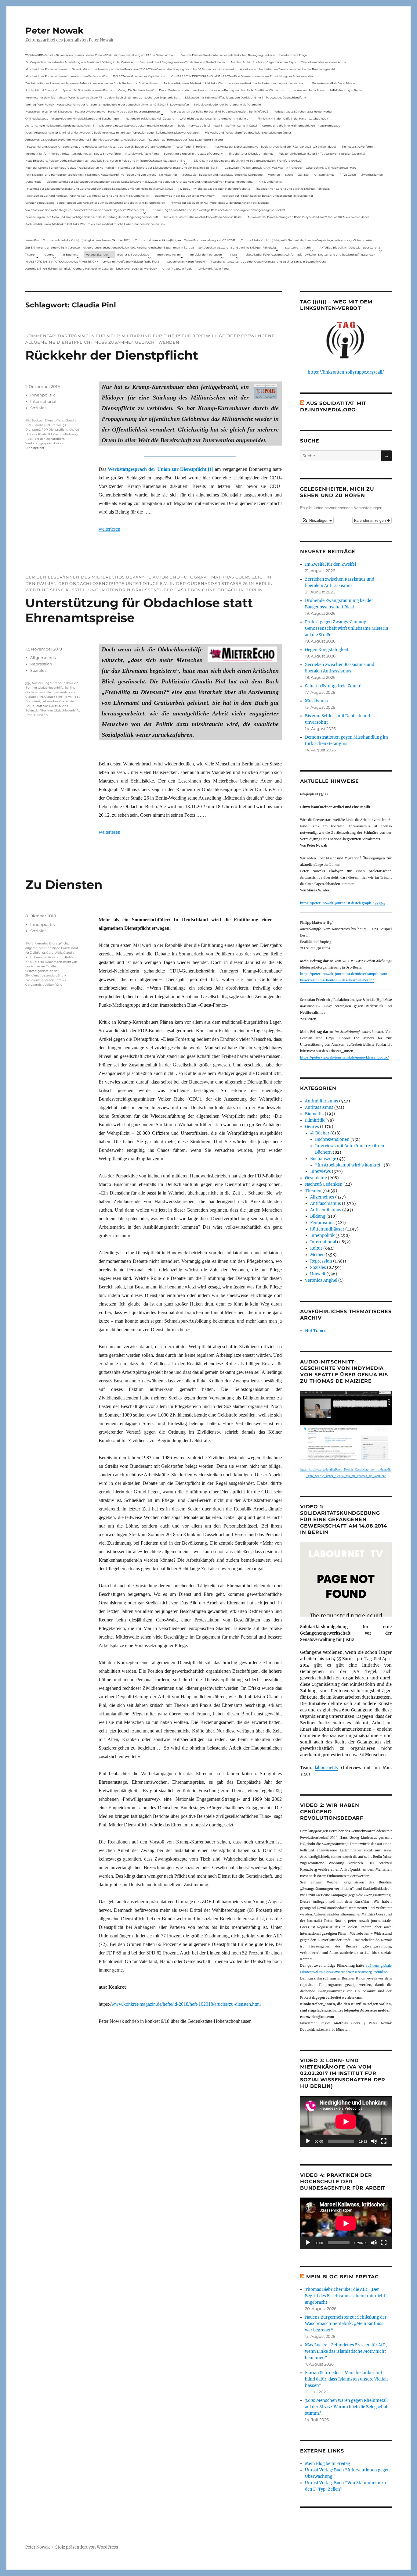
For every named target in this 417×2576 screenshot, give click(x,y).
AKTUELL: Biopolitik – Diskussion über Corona (350, 247)
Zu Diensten (64, 885)
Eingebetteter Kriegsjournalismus (251, 154)
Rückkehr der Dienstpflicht (112, 355)
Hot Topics (316, 1331)
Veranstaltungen (97, 254)
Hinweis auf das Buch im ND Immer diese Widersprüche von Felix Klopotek (220, 203)
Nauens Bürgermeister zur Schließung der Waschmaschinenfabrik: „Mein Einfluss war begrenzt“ (346, 2324)
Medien (317, 1255)
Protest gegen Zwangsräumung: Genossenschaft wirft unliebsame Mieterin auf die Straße (347, 628)
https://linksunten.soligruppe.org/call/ (346, 372)
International (43, 401)
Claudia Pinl (34, 697)
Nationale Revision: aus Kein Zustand (150, 118)
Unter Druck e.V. (37, 715)
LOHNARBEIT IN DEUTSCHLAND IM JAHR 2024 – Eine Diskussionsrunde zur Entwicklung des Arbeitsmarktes (241, 76)
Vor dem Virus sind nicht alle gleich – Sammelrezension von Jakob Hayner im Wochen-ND (85, 210)
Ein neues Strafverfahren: (358, 147)
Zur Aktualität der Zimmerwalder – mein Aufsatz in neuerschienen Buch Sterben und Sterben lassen (92, 83)
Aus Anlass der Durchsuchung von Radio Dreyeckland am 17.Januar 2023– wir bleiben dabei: (275, 147)
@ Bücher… (70, 254)
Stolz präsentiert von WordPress (87, 2547)
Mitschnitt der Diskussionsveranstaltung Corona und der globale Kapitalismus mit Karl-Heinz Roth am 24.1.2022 (99, 189)
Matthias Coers (47, 706)
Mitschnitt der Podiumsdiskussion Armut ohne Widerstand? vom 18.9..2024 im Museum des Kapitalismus (95, 76)
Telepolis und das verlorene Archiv (324, 62)
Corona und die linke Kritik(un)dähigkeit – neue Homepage (301, 125)
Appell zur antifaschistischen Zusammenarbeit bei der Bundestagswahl (287, 69)
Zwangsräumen (372, 175)
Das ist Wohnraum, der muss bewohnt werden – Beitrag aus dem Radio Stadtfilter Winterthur (222, 90)
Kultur (316, 1248)
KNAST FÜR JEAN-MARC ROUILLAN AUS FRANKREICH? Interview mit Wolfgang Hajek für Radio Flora (92, 262)
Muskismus (316, 701)
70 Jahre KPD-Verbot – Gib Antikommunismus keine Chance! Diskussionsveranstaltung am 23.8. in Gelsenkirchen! (100, 55)
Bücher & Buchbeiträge (133, 254)
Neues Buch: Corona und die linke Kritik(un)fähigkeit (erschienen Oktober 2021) (78, 240)
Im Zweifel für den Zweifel (330, 564)
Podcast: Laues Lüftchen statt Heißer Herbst (303, 111)
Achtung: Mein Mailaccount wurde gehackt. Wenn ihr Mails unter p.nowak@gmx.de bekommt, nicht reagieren (99, 125)
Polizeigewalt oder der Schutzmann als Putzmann (228, 104)
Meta (234, 254)
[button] (317, 520)
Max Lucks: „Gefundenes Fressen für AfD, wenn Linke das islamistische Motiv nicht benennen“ (346, 2351)
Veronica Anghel (321, 1280)
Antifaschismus (326, 1204)
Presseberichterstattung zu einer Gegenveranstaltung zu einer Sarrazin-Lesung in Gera (268, 262)
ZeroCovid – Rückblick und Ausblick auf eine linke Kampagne (223, 175)
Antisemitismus (324, 175)
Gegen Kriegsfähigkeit (327, 650)
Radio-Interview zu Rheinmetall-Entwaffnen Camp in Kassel (217, 125)
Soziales (38, 408)
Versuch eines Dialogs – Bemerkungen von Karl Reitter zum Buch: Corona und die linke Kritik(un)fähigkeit (95, 203)
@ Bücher (320, 1133)
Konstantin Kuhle (61, 957)
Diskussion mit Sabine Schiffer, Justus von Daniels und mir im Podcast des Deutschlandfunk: (246, 97)
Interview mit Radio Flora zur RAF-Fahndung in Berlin (326, 90)
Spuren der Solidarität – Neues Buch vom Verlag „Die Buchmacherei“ (108, 90)
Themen (31, 254)
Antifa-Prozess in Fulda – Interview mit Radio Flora (195, 269)
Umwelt (318, 1274)
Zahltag (303, 175)
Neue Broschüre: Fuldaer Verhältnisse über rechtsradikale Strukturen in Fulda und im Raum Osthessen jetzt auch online (105, 161)
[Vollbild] (384, 2141)
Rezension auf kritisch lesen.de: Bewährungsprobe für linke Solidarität (267, 196)
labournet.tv (326, 1768)
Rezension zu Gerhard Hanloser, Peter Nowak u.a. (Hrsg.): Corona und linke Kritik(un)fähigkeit (87, 196)
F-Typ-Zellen (348, 175)
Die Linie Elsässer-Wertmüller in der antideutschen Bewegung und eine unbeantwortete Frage (244, 55)
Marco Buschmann (48, 962)
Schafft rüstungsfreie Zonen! (333, 686)
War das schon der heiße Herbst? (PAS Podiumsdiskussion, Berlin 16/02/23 (219, 111)
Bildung (318, 1216)
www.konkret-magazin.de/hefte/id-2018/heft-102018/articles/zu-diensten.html (186, 2004)
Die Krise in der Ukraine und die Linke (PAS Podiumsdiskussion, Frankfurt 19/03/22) (248, 161)
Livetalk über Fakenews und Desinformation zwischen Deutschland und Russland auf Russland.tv (310, 254)
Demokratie (33, 182)
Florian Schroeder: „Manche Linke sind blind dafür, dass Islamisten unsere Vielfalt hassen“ (346, 2379)
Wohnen (274, 175)
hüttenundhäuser (327, 1229)
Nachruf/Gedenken (324, 1184)
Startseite (292, 247)
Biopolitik (314, 1114)
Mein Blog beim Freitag (343, 2277)
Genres (49, 254)
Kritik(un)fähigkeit (271, 182)
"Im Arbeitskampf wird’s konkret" (349, 1165)
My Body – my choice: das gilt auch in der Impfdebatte (214, 189)
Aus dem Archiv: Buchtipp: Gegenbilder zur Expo (263, 62)
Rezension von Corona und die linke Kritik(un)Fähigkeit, (293, 189)
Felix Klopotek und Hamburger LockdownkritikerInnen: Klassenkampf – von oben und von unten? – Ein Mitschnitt (101, 175)
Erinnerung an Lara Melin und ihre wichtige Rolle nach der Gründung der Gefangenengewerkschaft (219, 210)
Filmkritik (315, 1120)
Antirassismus (319, 1107)
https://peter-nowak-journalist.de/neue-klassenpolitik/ (344, 1057)
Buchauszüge (323, 1159)
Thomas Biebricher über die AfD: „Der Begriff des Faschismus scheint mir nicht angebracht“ (345, 2296)
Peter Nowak (54, 30)
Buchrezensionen (332, 1139)
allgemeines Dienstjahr (43, 948)
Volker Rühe (53, 985)
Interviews (321, 1172)
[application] (346, 2121)
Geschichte (316, 1178)
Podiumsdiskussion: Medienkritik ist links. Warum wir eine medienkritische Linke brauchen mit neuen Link (233, 83)
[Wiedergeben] (308, 2141)
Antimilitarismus (322, 1101)
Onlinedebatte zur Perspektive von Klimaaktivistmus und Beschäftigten (73, 118)
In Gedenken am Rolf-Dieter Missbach (334, 83)
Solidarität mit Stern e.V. (41, 90)
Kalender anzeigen (370, 520)
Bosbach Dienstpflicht (48, 420)
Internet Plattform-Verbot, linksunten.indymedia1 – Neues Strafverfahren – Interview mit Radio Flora (92, 154)
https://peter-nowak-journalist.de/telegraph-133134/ (343, 903)
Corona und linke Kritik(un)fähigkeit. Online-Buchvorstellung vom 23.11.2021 (185, 240)
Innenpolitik (43, 395)
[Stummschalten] (374, 2141)
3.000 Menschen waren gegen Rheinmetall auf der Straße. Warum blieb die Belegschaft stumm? (347, 2407)
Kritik (29, 962)
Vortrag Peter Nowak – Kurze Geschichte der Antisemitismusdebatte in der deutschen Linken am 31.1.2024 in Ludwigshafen (107, 104)
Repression (41, 664)
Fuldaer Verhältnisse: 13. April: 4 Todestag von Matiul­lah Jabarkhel (322, 154)
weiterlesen (109, 529)
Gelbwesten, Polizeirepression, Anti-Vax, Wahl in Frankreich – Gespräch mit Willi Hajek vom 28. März (291, 168)
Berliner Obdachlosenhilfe (44, 688)
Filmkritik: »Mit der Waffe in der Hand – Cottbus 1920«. (293, 118)
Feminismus (322, 1223)
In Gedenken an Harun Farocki (184, 262)
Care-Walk (54, 953)
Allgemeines (43, 657)
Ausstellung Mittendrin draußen (55, 683)
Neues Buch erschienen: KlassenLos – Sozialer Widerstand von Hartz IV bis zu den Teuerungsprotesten (93, 111)
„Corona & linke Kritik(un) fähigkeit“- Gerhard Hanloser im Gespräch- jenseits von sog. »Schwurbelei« (306, 240)
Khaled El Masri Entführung (58, 434)
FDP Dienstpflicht (54, 430)
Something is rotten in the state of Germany (193, 154)
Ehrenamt (40, 957)
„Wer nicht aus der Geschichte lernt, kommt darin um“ (216, 118)
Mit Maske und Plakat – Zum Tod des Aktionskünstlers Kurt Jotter (248, 133)
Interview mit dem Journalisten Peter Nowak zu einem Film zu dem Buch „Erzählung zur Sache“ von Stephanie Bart (103, 97)
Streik (289, 175)
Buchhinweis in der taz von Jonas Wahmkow (185, 196)
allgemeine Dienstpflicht (50, 943)
